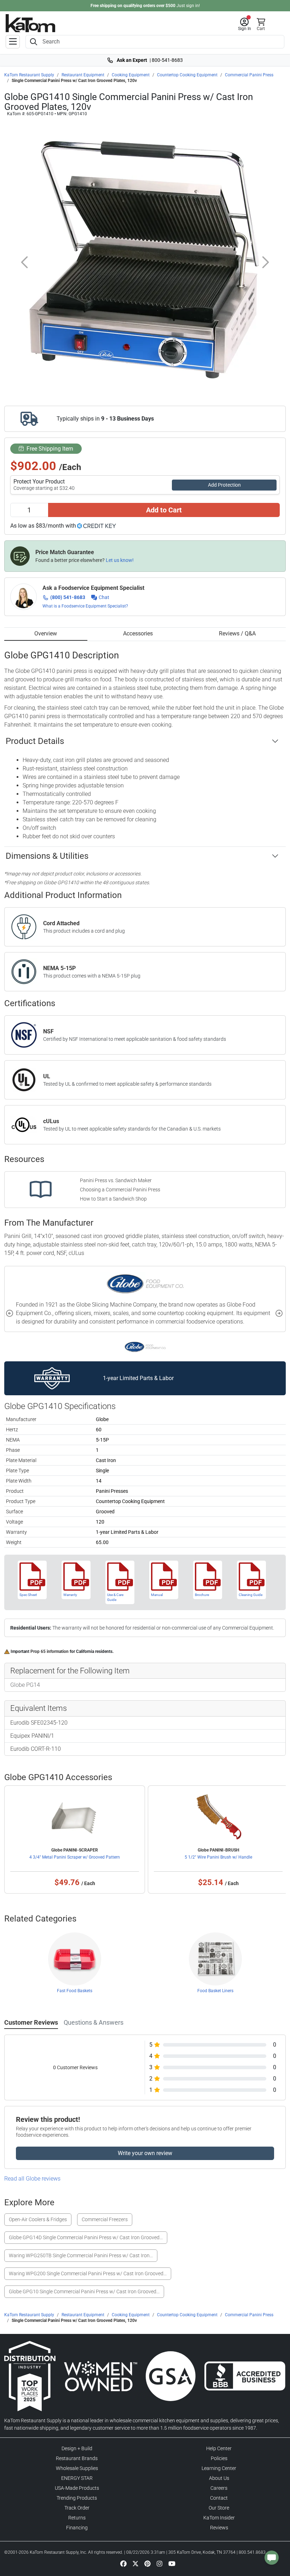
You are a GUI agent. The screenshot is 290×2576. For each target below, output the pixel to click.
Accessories (138, 633)
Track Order (77, 2508)
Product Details (35, 741)
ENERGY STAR (77, 2478)
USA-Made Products (77, 2488)
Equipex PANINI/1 (32, 1736)
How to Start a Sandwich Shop (113, 1199)
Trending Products (77, 2498)
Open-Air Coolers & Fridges (38, 2219)
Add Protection (224, 485)
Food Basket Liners (215, 1991)
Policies (219, 2458)
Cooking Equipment (131, 75)
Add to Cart (164, 510)
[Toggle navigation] (13, 42)
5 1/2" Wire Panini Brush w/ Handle (218, 1857)
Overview (46, 633)
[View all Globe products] (145, 1346)
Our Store (219, 2508)
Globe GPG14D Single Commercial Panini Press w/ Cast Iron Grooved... (86, 2237)
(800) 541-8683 (68, 597)
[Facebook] (123, 2563)
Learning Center (219, 2468)
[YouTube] (172, 2563)
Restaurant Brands (77, 2458)
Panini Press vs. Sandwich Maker (116, 1180)
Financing (77, 2528)
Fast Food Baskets (75, 1991)
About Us (219, 2478)
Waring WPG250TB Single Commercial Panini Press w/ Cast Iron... (81, 2255)
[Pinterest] (147, 2563)
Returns (77, 2518)
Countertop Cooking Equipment (187, 75)
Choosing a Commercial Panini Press (120, 1190)
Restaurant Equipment (83, 75)
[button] (245, 24)
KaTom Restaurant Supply (29, 75)
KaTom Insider (219, 2518)
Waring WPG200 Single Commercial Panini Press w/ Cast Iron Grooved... (88, 2273)
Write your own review (145, 2153)
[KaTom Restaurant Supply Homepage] (30, 23)
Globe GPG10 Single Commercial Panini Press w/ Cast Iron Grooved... (84, 2292)
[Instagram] (159, 2563)
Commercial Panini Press (249, 75)
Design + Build (77, 2448)
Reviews (219, 2528)
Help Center (219, 2448)
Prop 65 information (50, 1651)
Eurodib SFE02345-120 (39, 1723)
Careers (219, 2488)
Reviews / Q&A (237, 633)
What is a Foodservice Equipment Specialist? (85, 606)
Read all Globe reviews (32, 2179)
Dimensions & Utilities (47, 856)
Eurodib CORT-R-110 (36, 1749)
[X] (135, 2563)
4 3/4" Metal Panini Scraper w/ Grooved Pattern (75, 1857)
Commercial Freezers (105, 2219)
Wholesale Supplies (77, 2468)
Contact (219, 2498)
